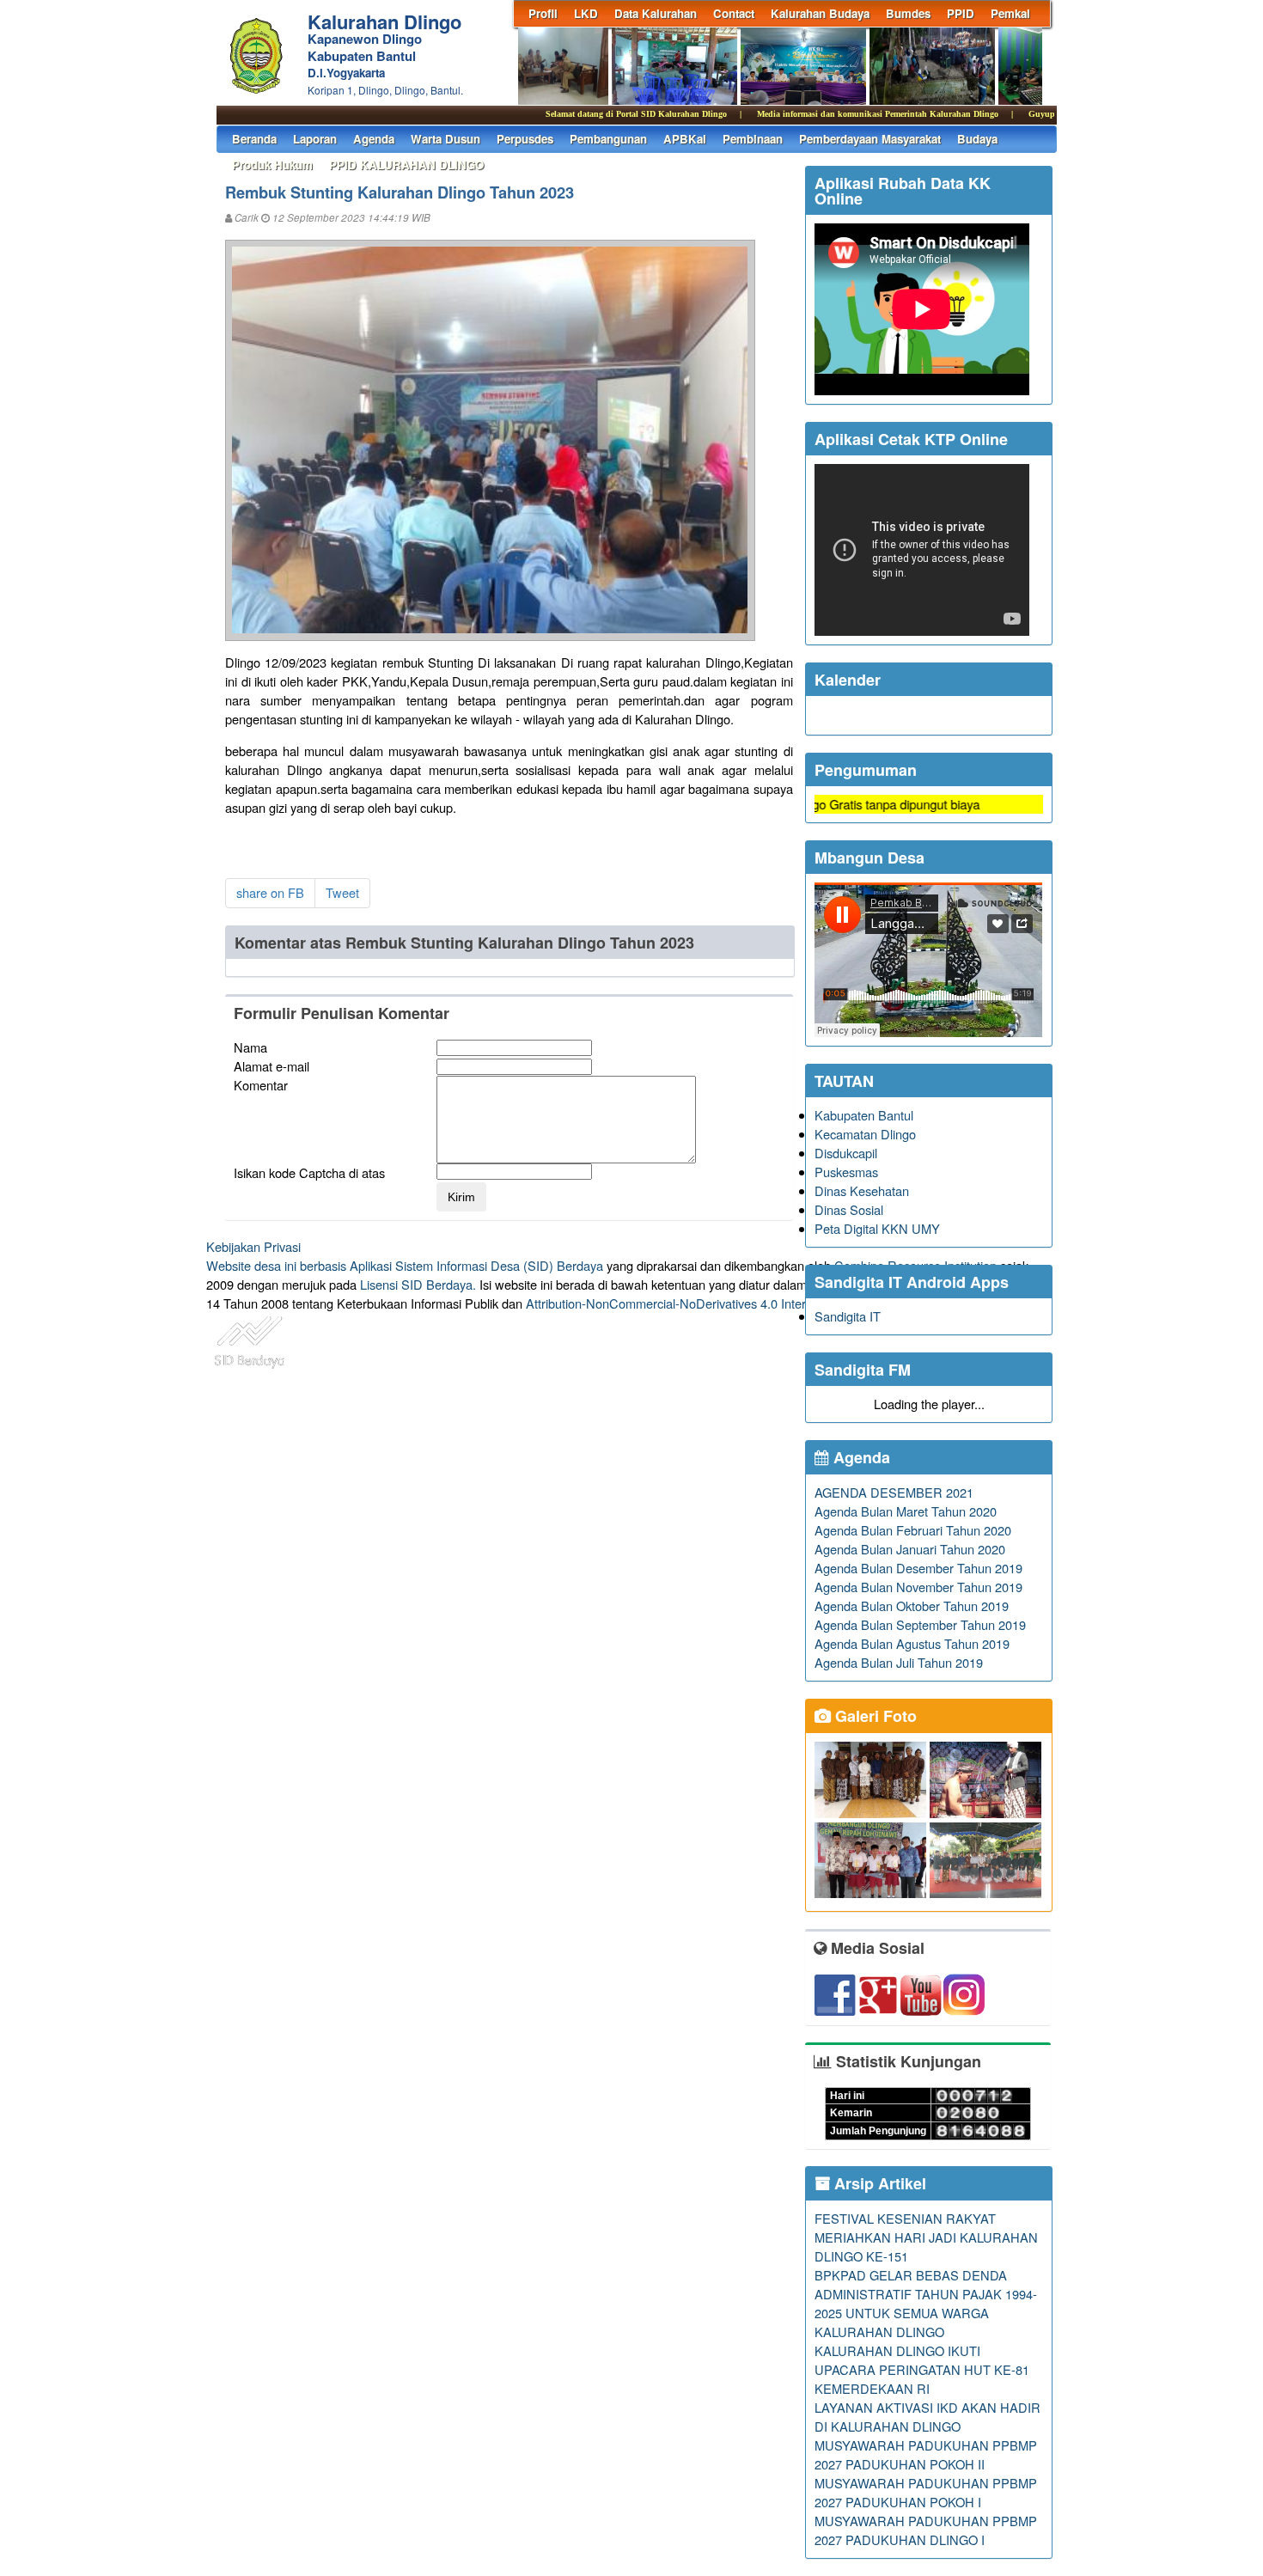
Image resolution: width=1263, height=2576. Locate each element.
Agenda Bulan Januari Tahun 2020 (910, 1549)
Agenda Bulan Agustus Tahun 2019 (912, 1643)
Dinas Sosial (849, 1209)
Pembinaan (753, 139)
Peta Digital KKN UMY (877, 1228)
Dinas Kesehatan (862, 1190)
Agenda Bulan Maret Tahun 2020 (906, 1511)
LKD (586, 13)
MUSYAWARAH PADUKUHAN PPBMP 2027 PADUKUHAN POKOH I (926, 2492)
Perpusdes (525, 139)
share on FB (270, 892)
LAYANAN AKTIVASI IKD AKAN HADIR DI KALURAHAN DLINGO (927, 2417)
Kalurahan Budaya (820, 13)
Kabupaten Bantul (864, 1115)
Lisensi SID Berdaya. (418, 1284)
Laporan (315, 139)
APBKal (685, 139)
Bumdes (908, 13)
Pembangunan (608, 139)
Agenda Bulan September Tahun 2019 (920, 1624)
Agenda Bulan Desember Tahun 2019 (918, 1568)
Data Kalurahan (656, 13)
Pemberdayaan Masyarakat (870, 139)
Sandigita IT (848, 1316)
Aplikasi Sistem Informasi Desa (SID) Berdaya (476, 1265)
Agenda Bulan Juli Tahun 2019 (899, 1662)
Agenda (374, 139)
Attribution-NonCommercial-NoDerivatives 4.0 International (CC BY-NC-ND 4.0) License (769, 1303)
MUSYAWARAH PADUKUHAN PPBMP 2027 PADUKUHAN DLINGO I (926, 2530)
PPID (961, 13)
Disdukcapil (846, 1153)
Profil (543, 13)
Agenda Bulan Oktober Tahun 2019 (912, 1605)
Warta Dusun (445, 139)
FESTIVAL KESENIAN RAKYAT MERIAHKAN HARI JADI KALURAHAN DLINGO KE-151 (926, 2237)
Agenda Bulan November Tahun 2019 (918, 1587)
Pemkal (1010, 13)
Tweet (342, 892)
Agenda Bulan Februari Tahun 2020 (913, 1530)
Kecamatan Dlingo (865, 1134)
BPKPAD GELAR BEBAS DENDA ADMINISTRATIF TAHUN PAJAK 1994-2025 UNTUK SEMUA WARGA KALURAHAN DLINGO (926, 2303)
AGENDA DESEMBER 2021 (894, 1492)
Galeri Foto (874, 1716)
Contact (734, 13)
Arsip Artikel (878, 2183)
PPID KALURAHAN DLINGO (406, 165)
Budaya (977, 139)
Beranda (254, 139)
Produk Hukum (272, 165)
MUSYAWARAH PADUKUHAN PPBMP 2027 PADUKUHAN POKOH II (926, 2454)
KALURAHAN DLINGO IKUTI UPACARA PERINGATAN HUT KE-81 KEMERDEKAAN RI (922, 2369)
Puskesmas (846, 1172)
